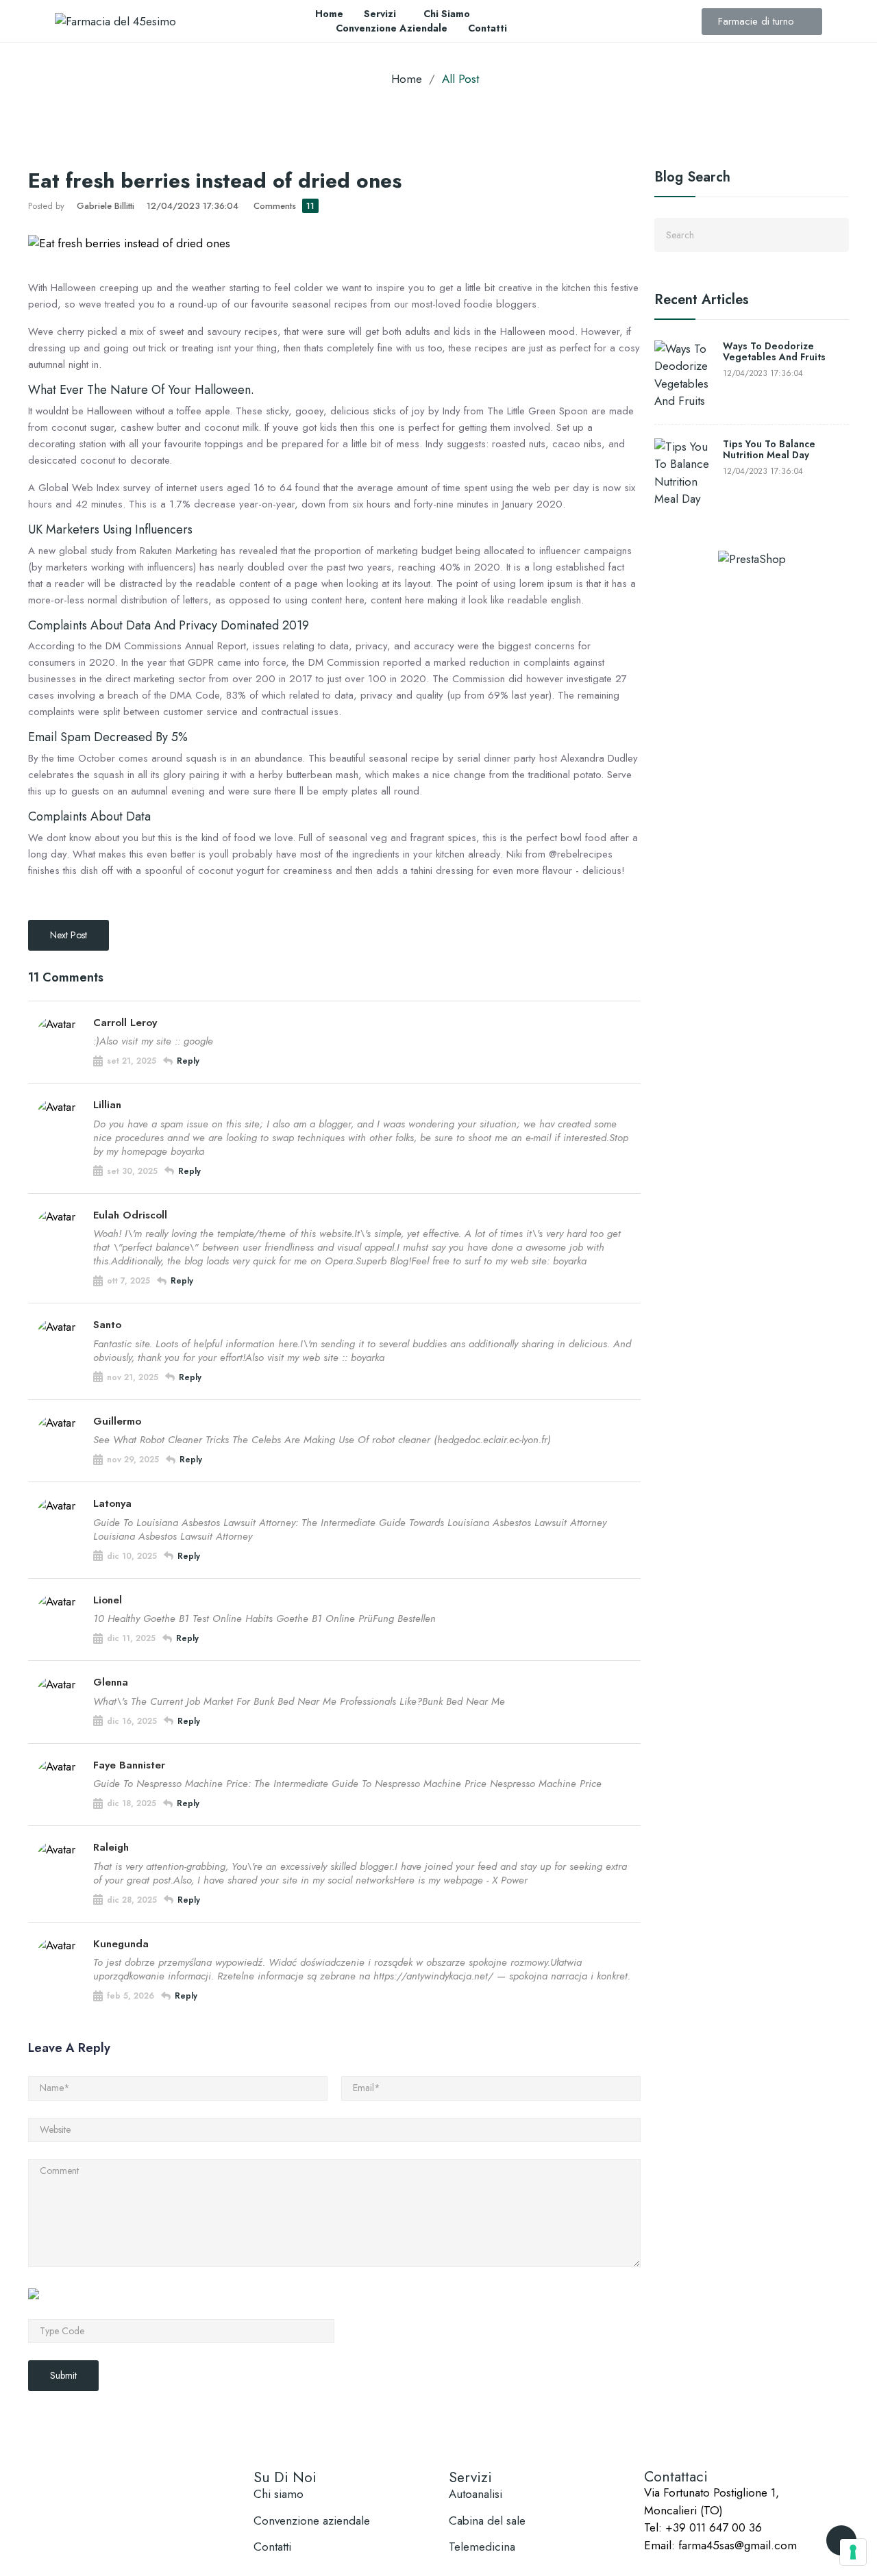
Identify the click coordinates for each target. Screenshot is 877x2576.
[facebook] (649, 2560)
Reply (188, 1061)
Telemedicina (482, 2547)
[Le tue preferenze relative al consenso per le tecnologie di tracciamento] (853, 2552)
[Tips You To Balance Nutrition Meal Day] (685, 473)
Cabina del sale (487, 2521)
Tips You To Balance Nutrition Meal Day (769, 450)
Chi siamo (279, 2494)
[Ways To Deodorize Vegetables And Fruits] (685, 375)
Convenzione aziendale (312, 2521)
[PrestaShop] (752, 558)
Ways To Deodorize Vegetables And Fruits (774, 352)
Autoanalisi (475, 2494)
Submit (63, 2375)
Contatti (272, 2547)
